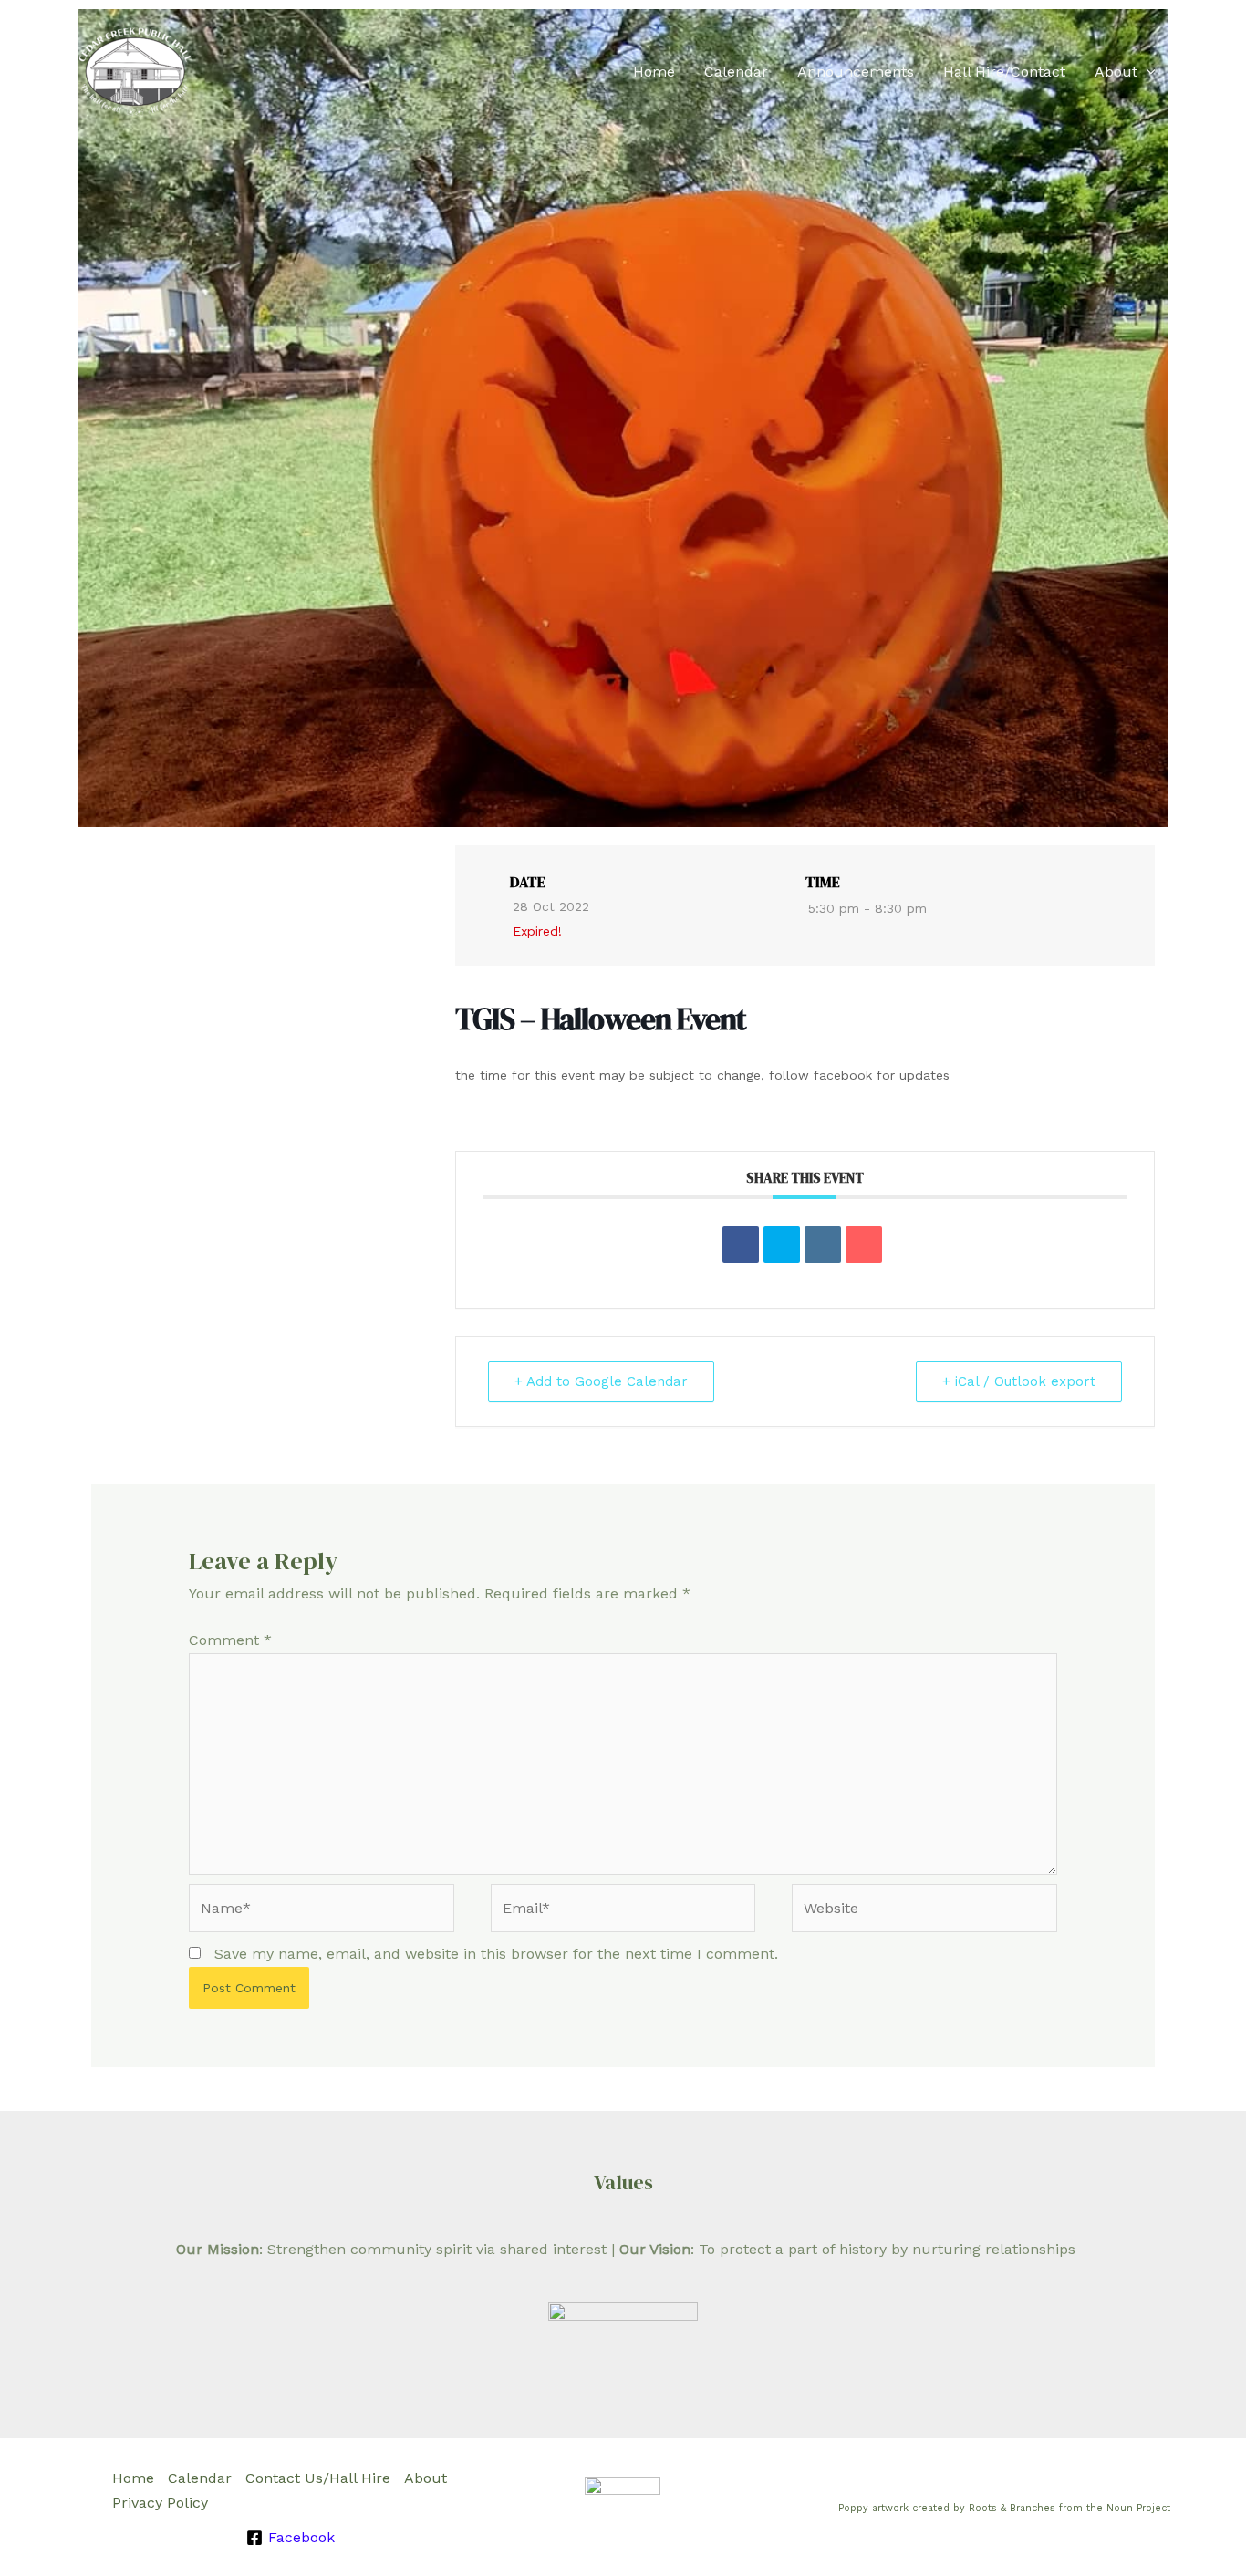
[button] (1147, 72)
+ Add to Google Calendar (601, 1381)
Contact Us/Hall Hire (318, 2478)
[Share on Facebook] (741, 1245)
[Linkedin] (823, 1245)
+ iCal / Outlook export (1019, 1381)
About (1116, 72)
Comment (230, 1640)
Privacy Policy (160, 2503)
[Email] (864, 1245)
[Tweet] (782, 1245)
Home (654, 72)
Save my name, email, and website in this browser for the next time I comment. (496, 1954)
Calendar (736, 72)
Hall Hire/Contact (1004, 72)
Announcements (856, 72)
